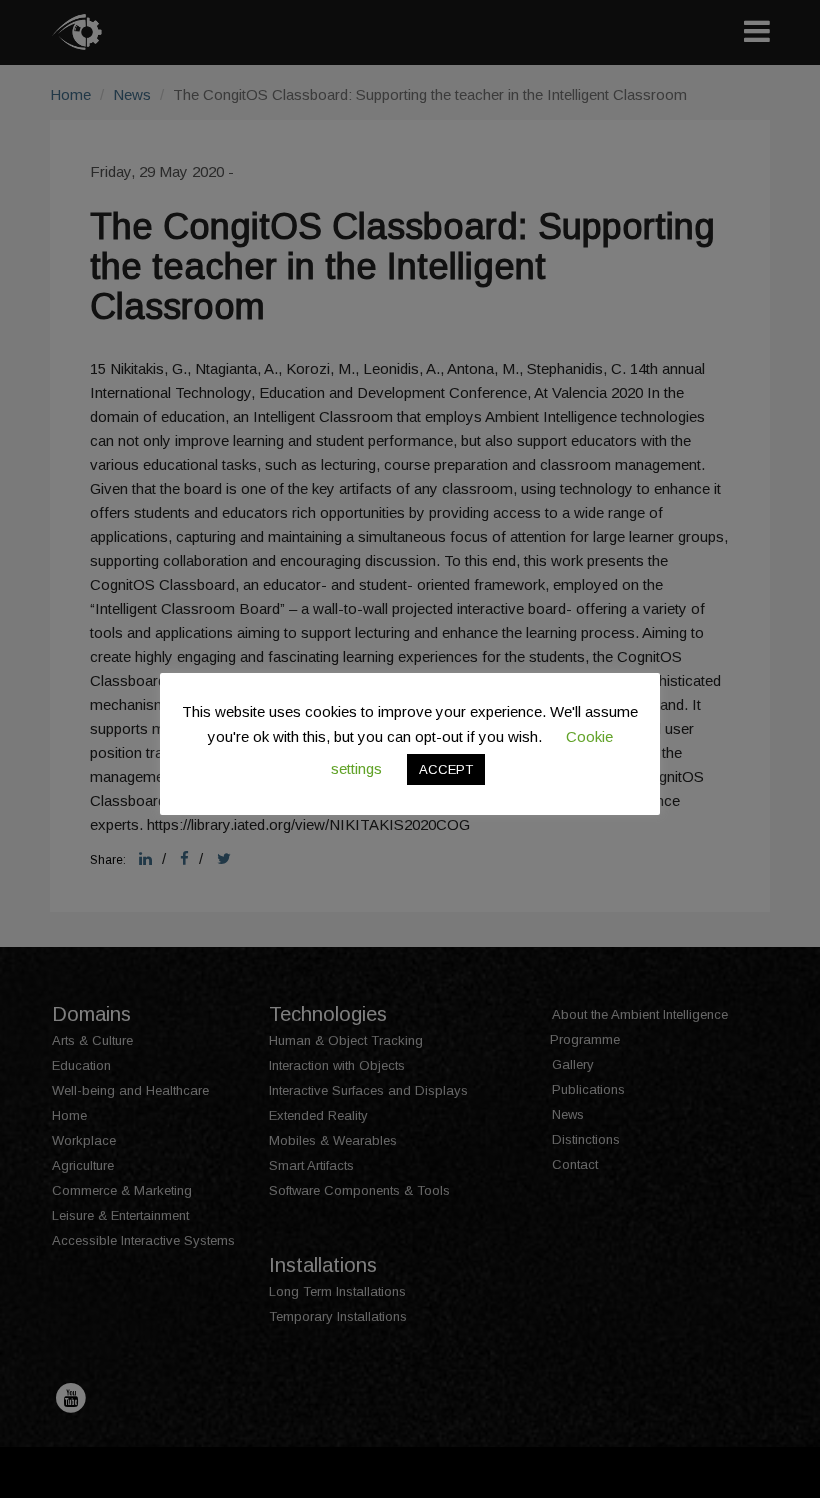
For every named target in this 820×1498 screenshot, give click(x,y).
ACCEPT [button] (446, 769)
